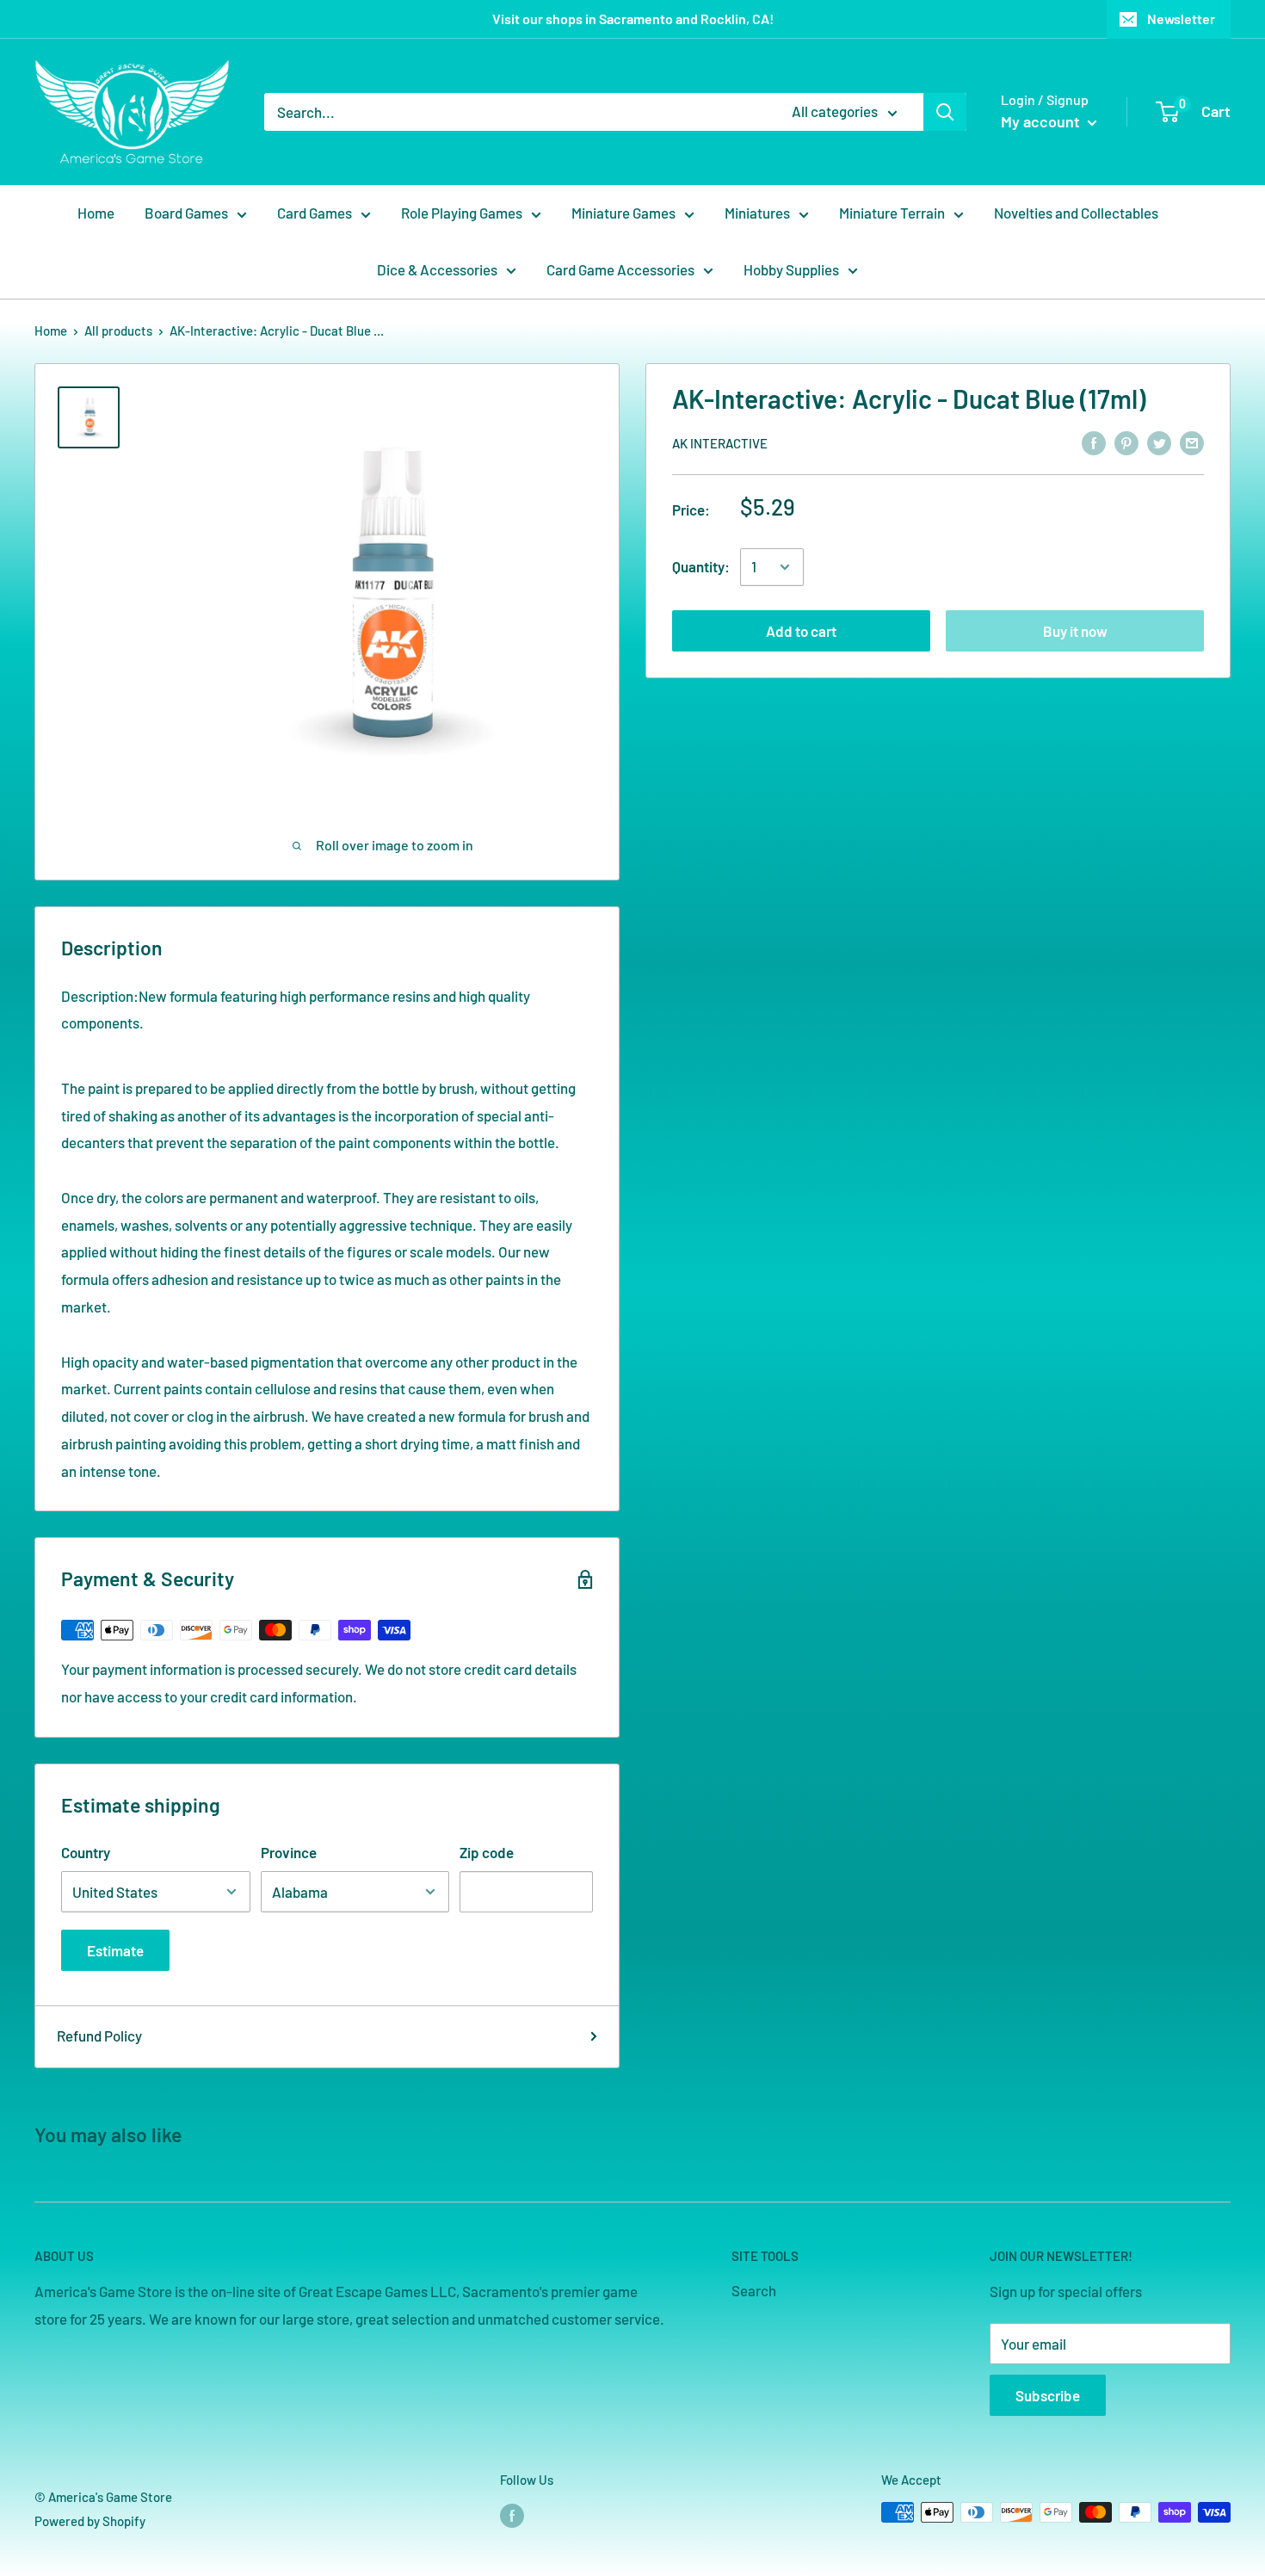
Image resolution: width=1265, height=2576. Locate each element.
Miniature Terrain (892, 213)
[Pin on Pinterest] (1126, 442)
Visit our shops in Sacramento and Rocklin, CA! (633, 19)
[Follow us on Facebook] (512, 2515)
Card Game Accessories (620, 269)
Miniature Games (623, 213)
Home (96, 213)
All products (118, 330)
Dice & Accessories (437, 269)
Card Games (315, 213)
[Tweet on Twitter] (1159, 442)
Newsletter (1181, 19)
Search (754, 2290)
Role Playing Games (462, 213)
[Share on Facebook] (1094, 442)
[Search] (945, 112)
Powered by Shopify (90, 2521)
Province (289, 1852)
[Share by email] (1192, 442)
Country (86, 1852)
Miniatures (757, 213)
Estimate (115, 1950)
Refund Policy (99, 2035)
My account (1042, 121)
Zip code (487, 1852)
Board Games (186, 213)
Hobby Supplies (791, 269)
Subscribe (1048, 2395)
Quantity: (701, 566)
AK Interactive (720, 443)
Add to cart (801, 631)
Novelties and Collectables (1076, 213)
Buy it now (1075, 631)
